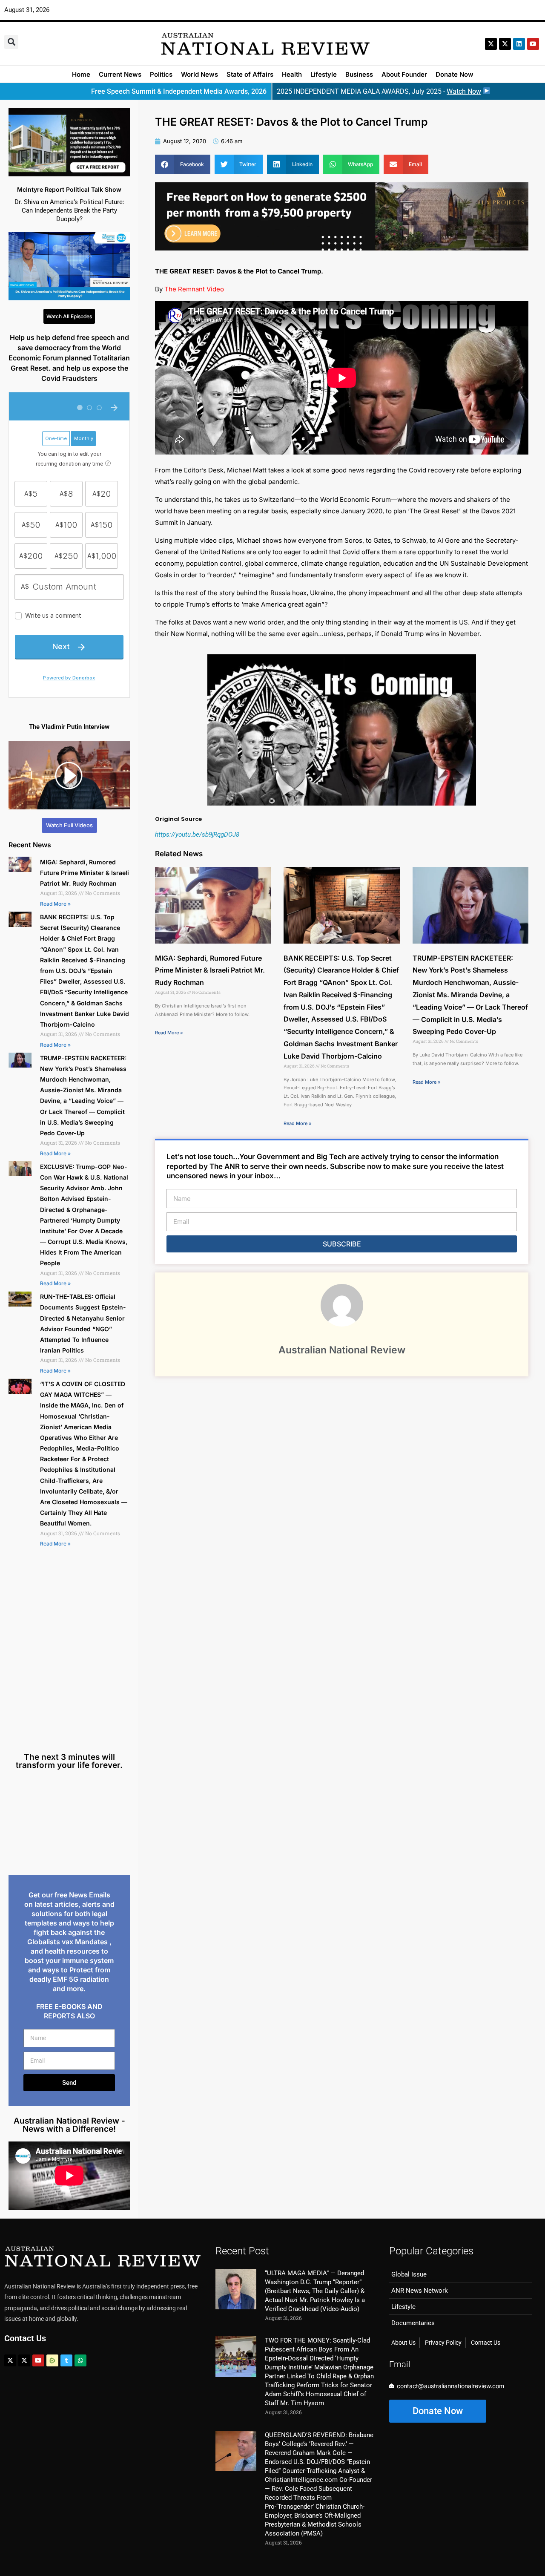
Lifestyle (324, 74)
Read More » (55, 904)
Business (359, 74)
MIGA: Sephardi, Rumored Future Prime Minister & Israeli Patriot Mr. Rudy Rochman (85, 873)
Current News (120, 74)
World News (199, 74)
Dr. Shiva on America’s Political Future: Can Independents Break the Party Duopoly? (69, 210)
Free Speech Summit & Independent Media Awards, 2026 (179, 91)
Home (81, 74)
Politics (161, 74)
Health (292, 74)
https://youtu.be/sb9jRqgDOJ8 (197, 835)
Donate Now (455, 74)
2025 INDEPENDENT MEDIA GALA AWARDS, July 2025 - (379, 91)
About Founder (404, 74)
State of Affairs (250, 74)
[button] (11, 42)
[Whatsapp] (80, 2360)
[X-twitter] (491, 44)
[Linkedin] (519, 44)
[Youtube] (38, 2360)
